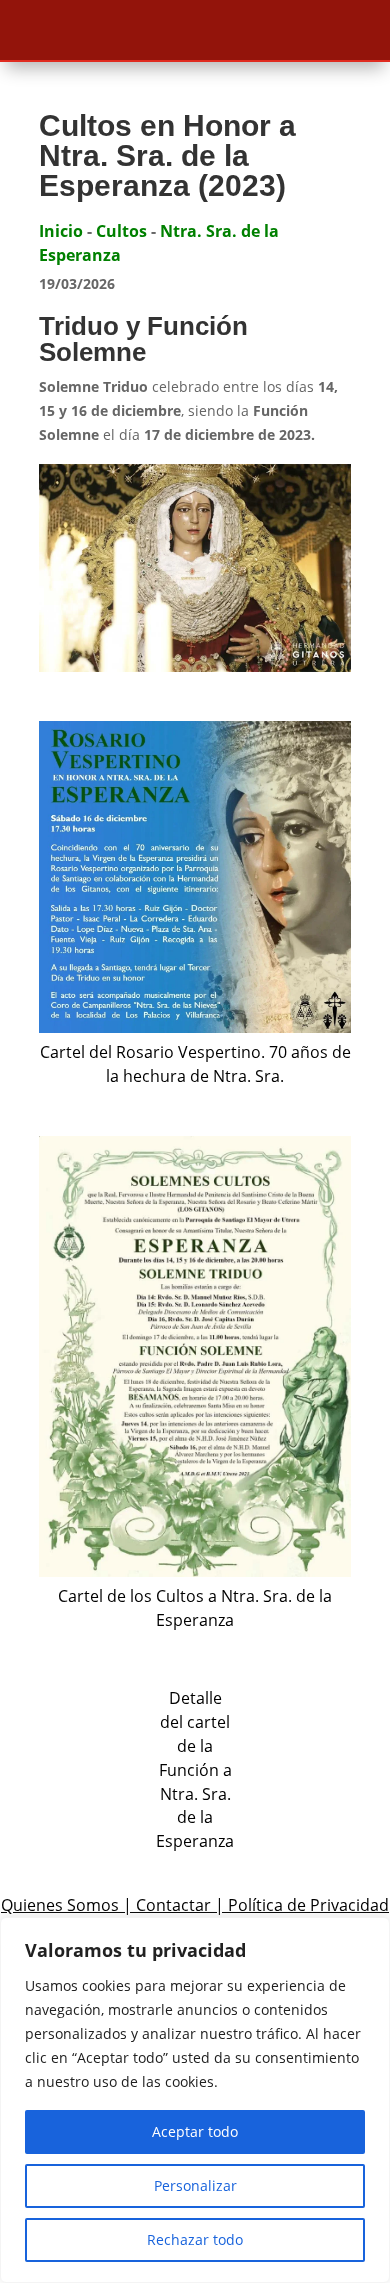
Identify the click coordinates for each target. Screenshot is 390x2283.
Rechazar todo (195, 2239)
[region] (195, 2100)
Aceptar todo (195, 2131)
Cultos (121, 231)
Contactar (173, 1905)
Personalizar (195, 2185)
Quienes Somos (60, 1905)
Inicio (61, 231)
